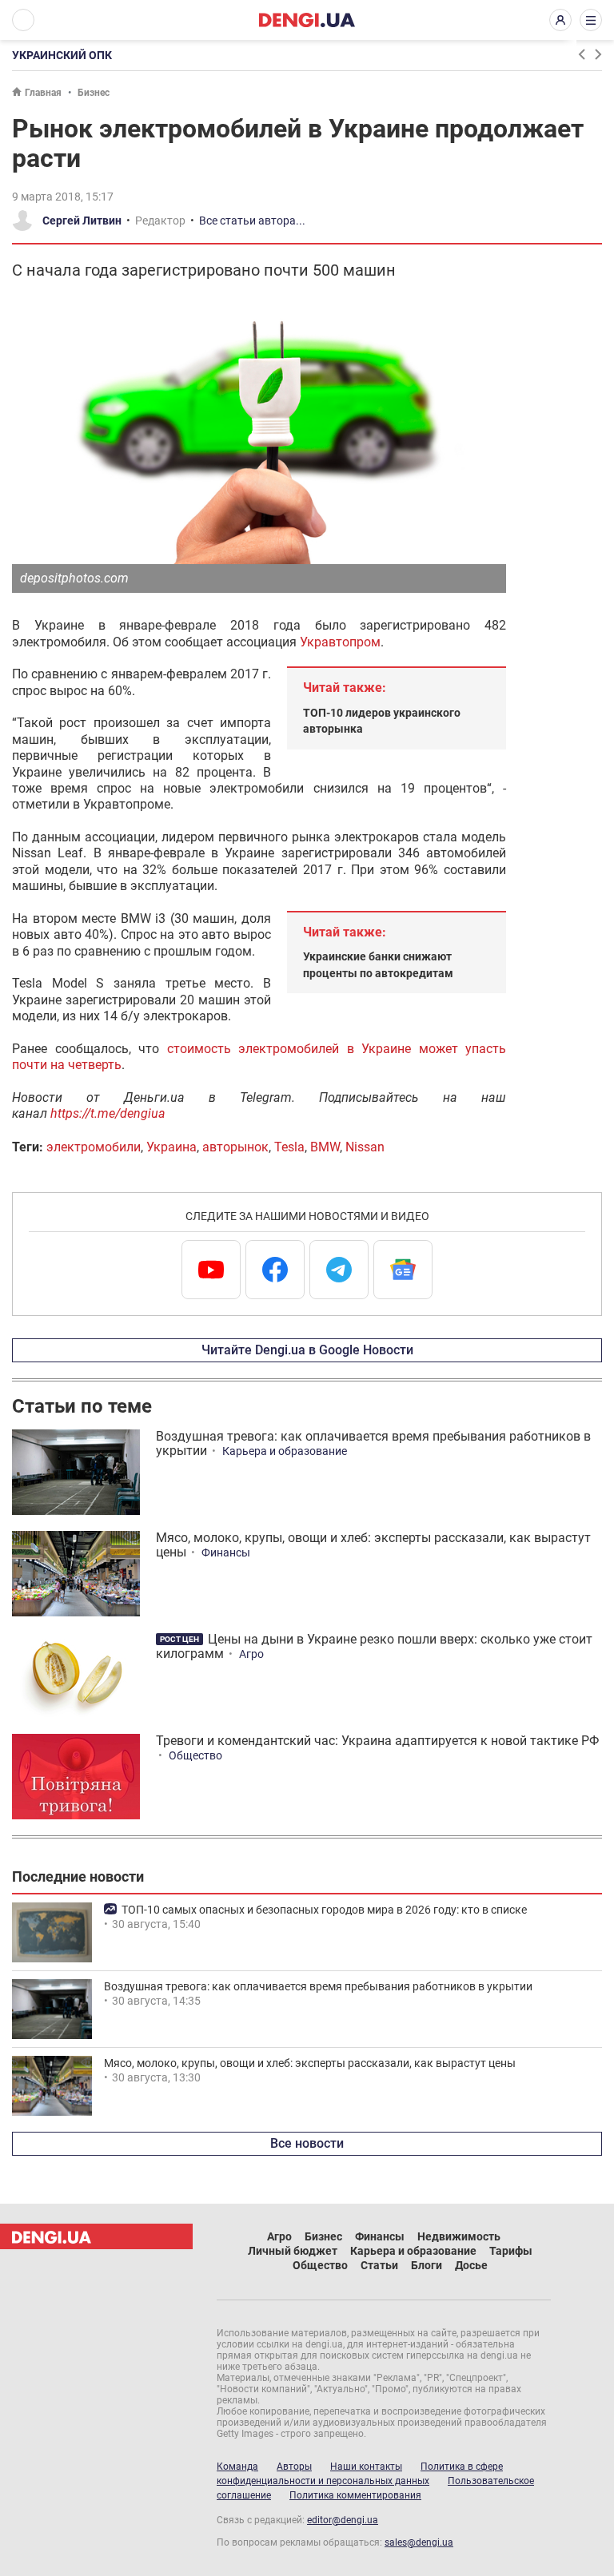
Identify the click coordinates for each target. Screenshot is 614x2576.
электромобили (94, 1147)
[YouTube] (211, 1270)
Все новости (307, 2143)
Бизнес (94, 93)
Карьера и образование (285, 1451)
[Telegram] (339, 1270)
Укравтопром (340, 642)
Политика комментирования (355, 2495)
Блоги (427, 2265)
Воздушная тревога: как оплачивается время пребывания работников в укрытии (373, 1443)
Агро (251, 1654)
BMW (325, 1147)
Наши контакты (366, 2467)
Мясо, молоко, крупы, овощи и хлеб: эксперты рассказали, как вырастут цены (373, 1545)
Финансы (226, 1552)
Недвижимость (459, 2236)
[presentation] (581, 54)
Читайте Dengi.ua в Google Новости (307, 1350)
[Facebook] (275, 1270)
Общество (195, 1755)
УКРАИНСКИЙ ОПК (62, 55)
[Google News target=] (403, 1270)
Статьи (379, 2265)
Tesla (289, 1147)
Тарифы (511, 2251)
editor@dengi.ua (343, 2520)
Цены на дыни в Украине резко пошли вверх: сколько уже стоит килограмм (374, 1646)
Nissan (365, 1147)
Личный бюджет (293, 2251)
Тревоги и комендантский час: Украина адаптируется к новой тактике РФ (377, 1741)
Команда (237, 2467)
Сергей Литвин (82, 221)
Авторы (294, 2467)
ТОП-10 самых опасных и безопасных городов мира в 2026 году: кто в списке (324, 1910)
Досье (471, 2265)
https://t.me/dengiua (108, 1113)
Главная (43, 93)
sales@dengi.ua (419, 2542)
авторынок (235, 1147)
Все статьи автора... (252, 221)
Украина (171, 1147)
